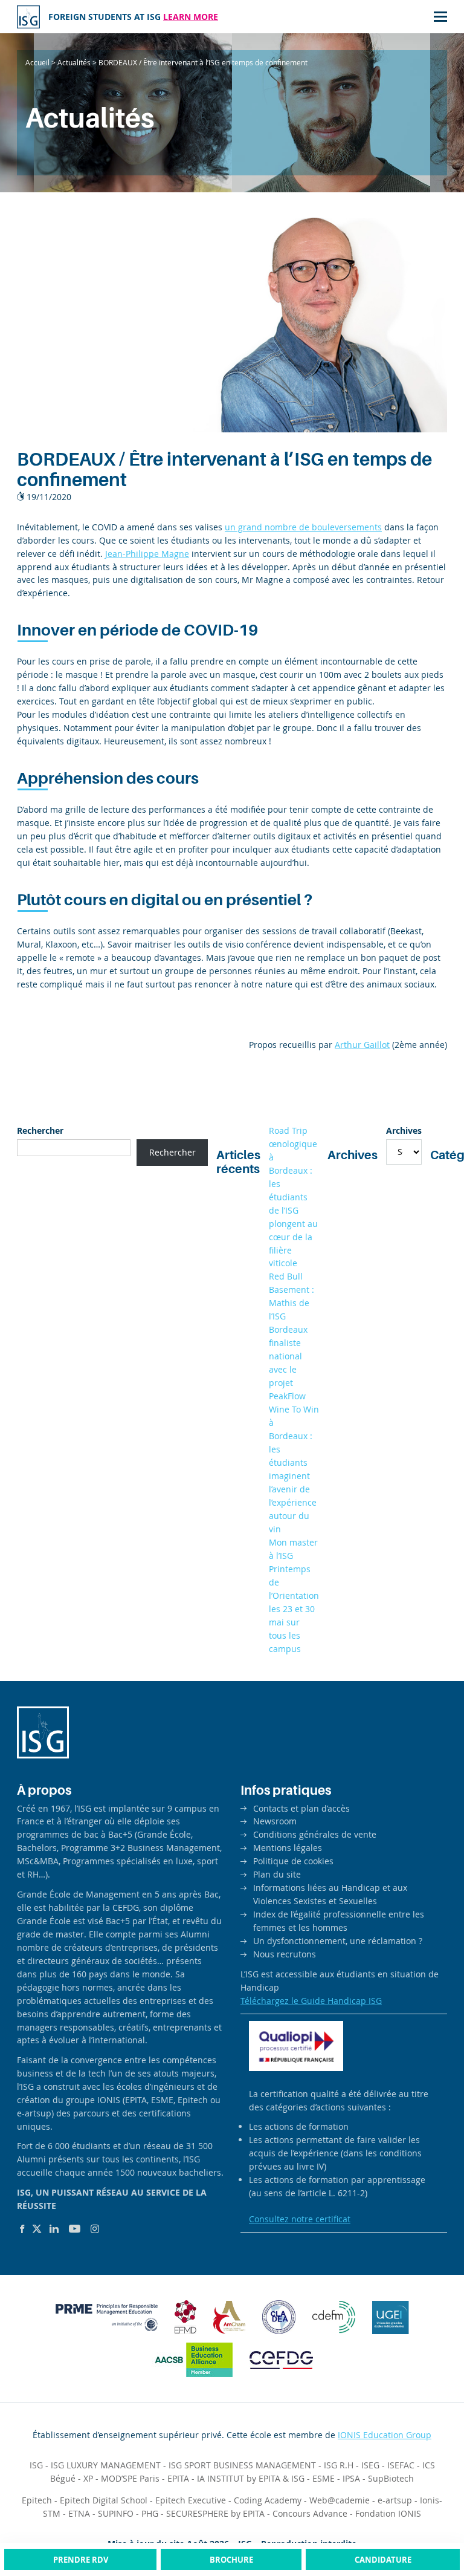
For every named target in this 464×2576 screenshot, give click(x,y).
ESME (324, 2478)
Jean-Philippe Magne (147, 554)
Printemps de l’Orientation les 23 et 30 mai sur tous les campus (294, 1609)
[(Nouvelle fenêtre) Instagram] (95, 2229)
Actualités (74, 62)
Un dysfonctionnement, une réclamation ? (338, 1941)
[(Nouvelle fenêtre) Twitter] (37, 2229)
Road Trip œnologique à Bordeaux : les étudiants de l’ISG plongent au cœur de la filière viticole (293, 1197)
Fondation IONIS (388, 2513)
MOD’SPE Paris (130, 2478)
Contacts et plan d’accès (301, 1808)
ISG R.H (339, 2465)
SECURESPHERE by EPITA (215, 2513)
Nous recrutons (285, 1954)
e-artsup (395, 2500)
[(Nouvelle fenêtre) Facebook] (22, 2229)
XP (88, 2478)
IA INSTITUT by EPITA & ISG (251, 2478)
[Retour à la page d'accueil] (28, 17)
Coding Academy (268, 2500)
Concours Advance (310, 2513)
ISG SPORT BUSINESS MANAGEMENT (242, 2465)
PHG (150, 2513)
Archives (404, 1130)
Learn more (191, 17)
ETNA (79, 2513)
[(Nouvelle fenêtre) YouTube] (75, 2229)
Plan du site (277, 1874)
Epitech (37, 2500)
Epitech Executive (191, 2500)
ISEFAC (401, 2465)
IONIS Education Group (385, 2435)
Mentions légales (288, 1848)
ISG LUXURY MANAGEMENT (106, 2465)
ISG (36, 2465)
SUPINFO (116, 2513)
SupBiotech (391, 2478)
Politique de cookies (293, 1861)
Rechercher (40, 1130)
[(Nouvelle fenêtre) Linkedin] (54, 2229)
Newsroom (275, 1821)
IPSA (351, 2478)
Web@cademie (340, 2500)
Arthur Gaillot (362, 1045)
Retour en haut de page (430, 2521)
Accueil (37, 62)
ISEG (370, 2465)
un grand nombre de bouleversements (303, 527)
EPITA (178, 2478)
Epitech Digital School (104, 2500)
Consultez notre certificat (300, 2219)
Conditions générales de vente (315, 1834)
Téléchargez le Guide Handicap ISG (311, 2001)
